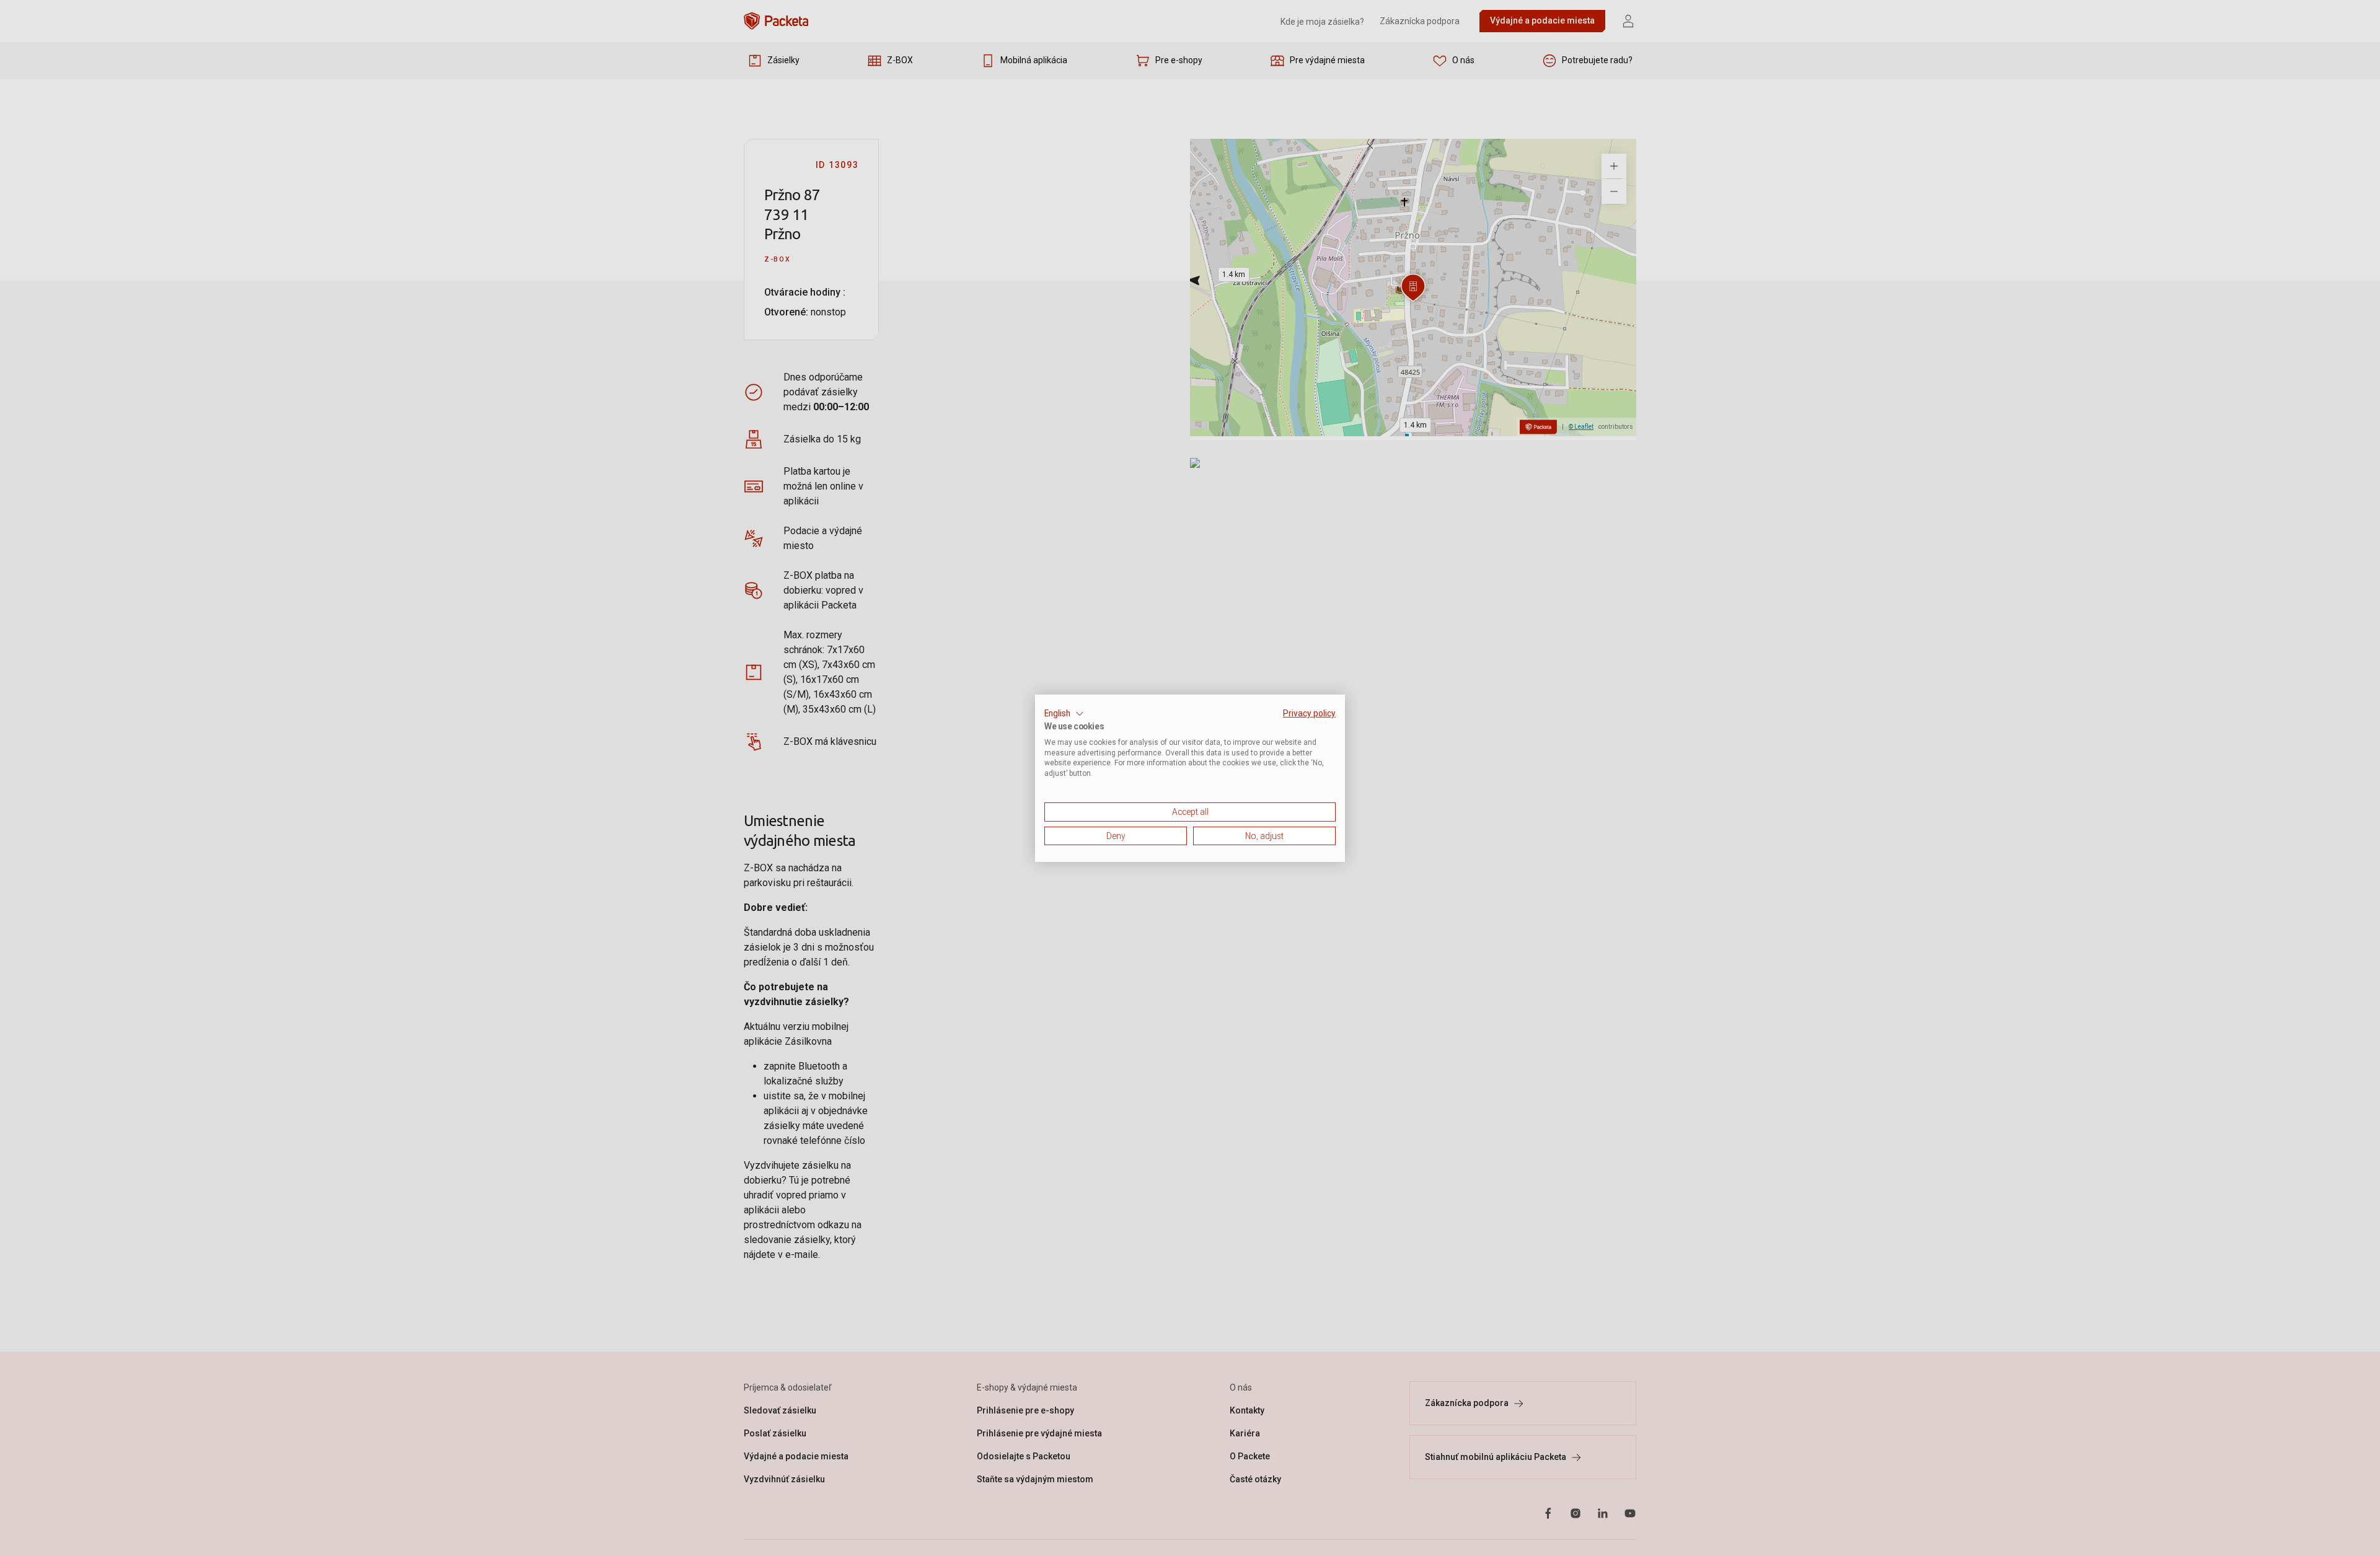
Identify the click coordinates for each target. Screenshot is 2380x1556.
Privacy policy (1309, 713)
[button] (1064, 713)
